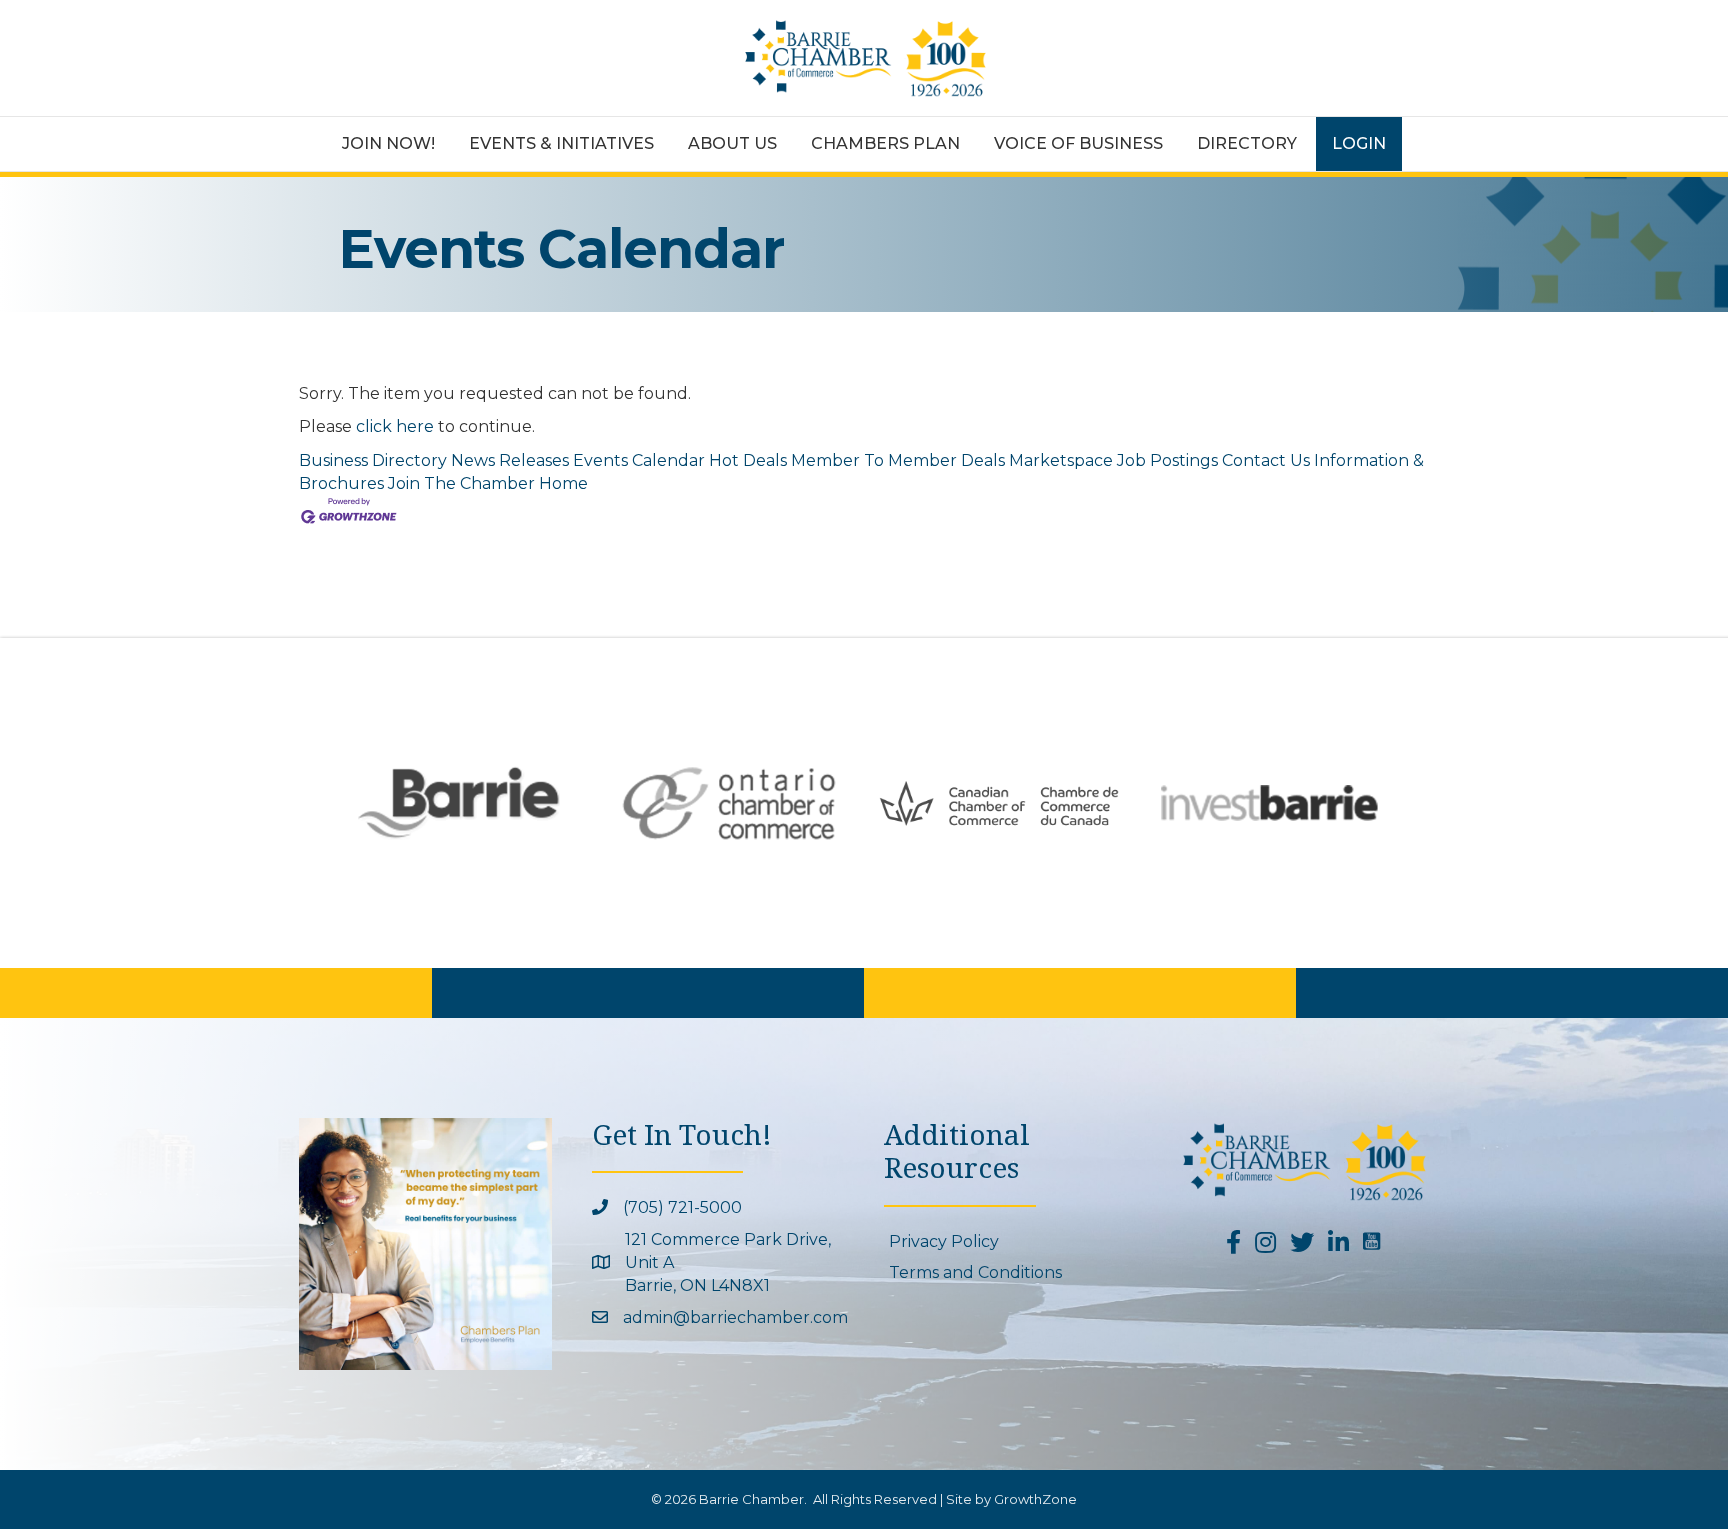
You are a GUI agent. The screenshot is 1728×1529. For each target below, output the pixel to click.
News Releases (510, 460)
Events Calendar (639, 460)
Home (563, 483)
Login (1359, 143)
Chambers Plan (885, 143)
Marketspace (1061, 460)
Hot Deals (748, 460)
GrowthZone (1035, 1499)
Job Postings (1167, 460)
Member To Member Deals (898, 460)
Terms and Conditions (975, 1272)
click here (395, 426)
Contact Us (1266, 460)
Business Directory (373, 460)
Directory (1247, 143)
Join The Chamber (461, 483)
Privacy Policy (944, 1241)
